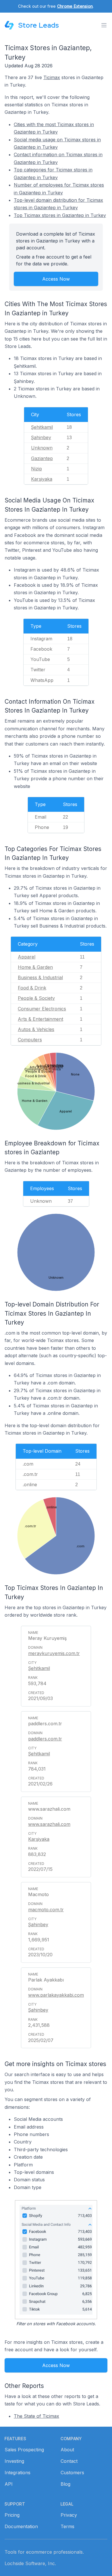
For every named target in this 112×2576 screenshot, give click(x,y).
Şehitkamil (42, 427)
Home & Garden (35, 967)
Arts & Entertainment (40, 1019)
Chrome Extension (75, 6)
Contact (69, 2461)
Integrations (18, 2473)
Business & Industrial (40, 977)
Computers (30, 1040)
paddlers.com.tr (45, 1739)
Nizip (36, 469)
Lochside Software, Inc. (30, 2563)
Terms (67, 2526)
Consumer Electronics (42, 1009)
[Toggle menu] (104, 25)
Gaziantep (42, 458)
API (9, 2484)
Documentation (21, 2526)
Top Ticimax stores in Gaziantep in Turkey (60, 215)
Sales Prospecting (24, 2450)
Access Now (56, 279)
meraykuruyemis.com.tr (54, 1653)
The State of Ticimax (36, 2416)
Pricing (12, 2515)
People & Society (36, 998)
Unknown (42, 448)
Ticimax (52, 77)
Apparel (27, 957)
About (67, 2450)
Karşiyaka (42, 479)
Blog (65, 2484)
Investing (14, 2461)
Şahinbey (41, 437)
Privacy (69, 2515)
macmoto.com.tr (46, 1910)
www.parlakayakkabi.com (56, 1995)
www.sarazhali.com (49, 1824)
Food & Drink (32, 988)
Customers (72, 2473)
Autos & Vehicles (36, 1029)
